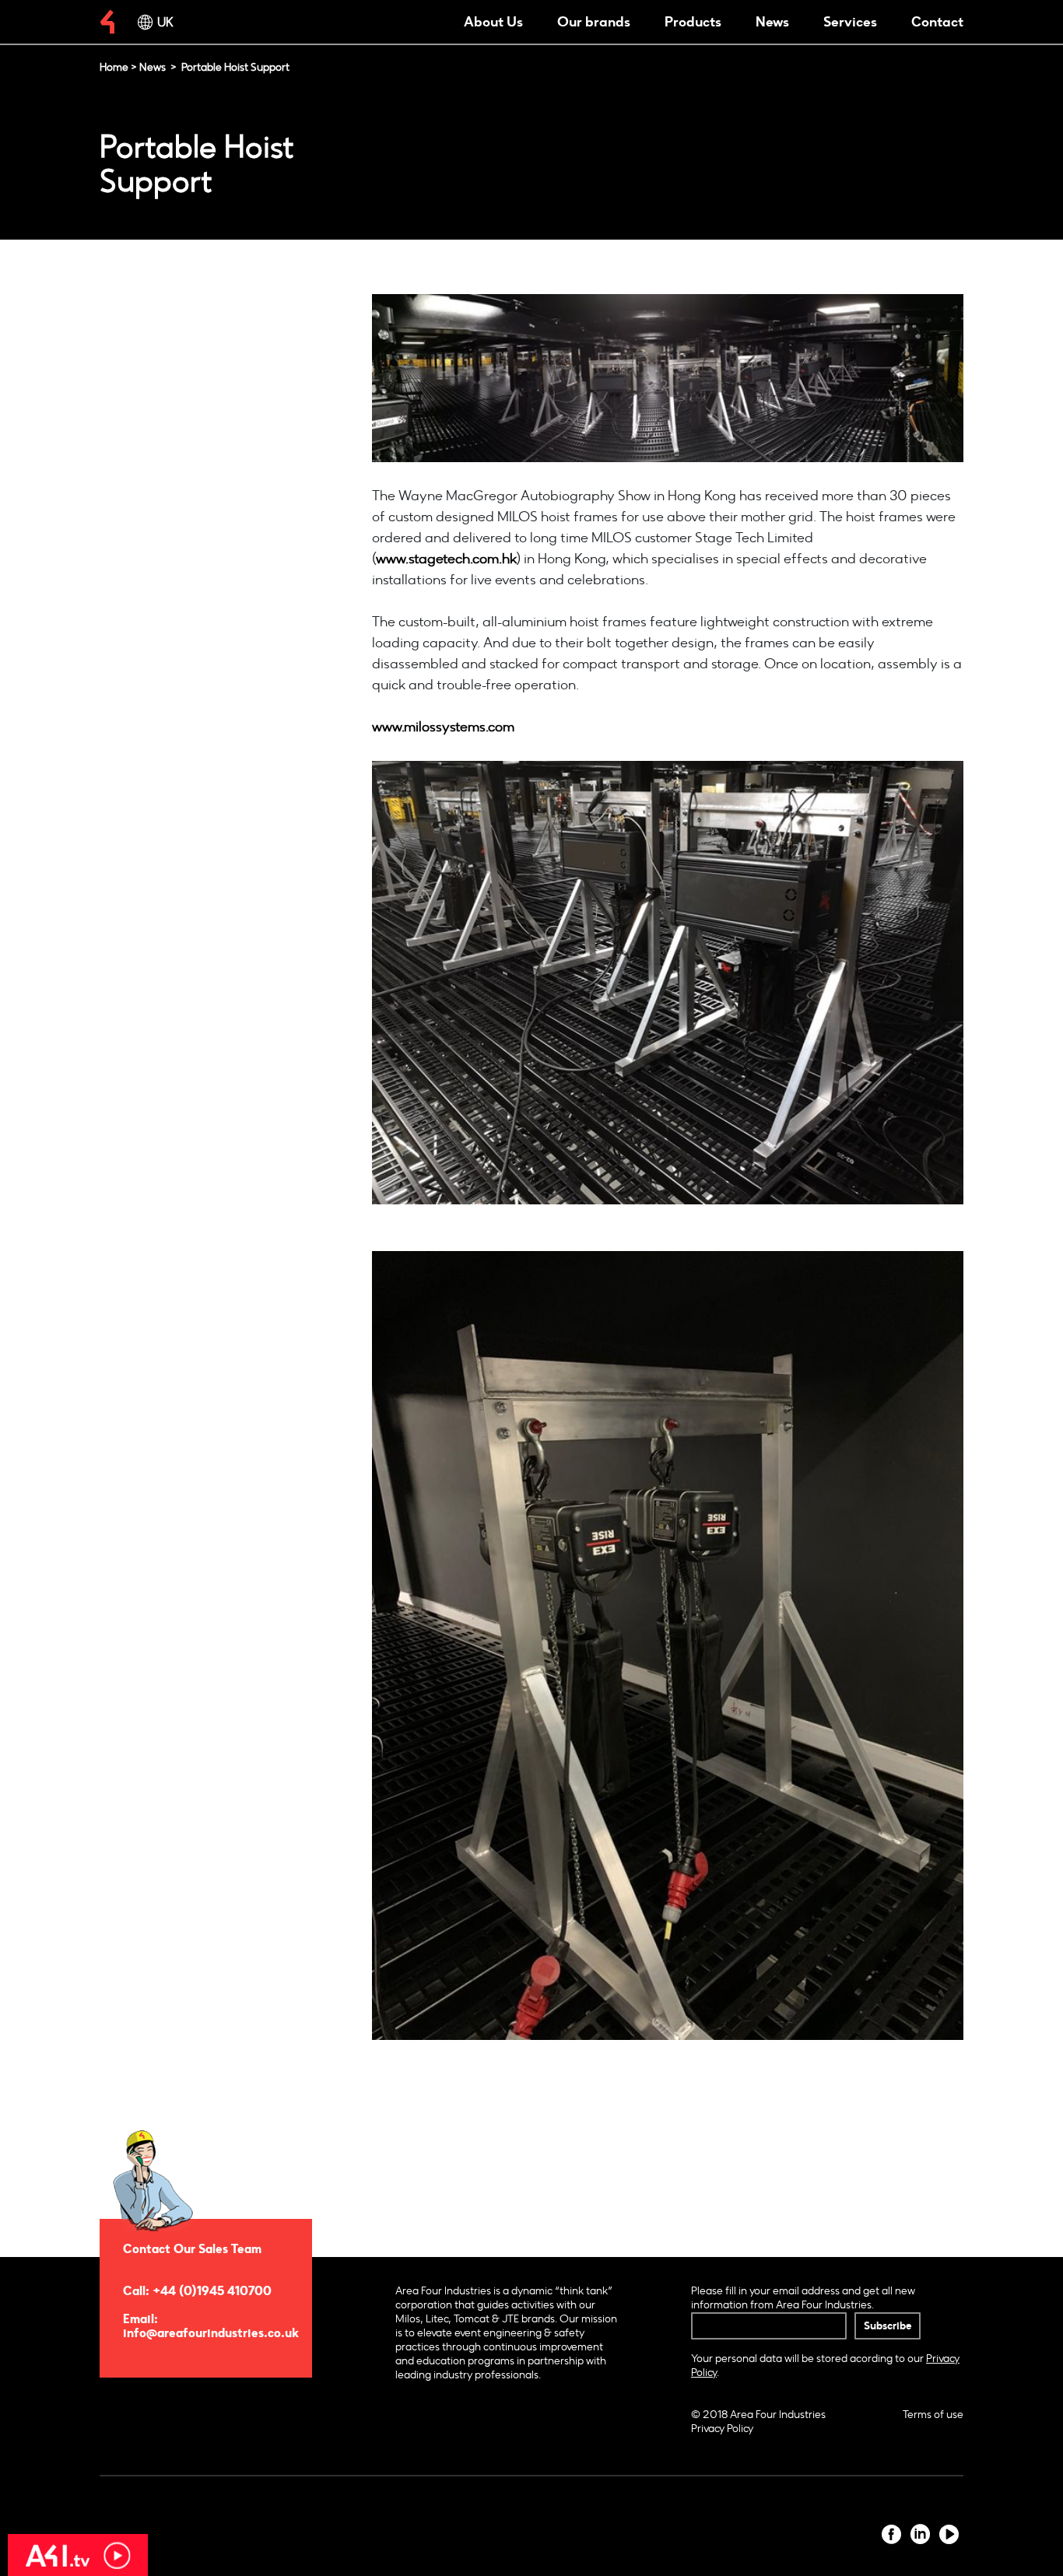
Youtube (949, 2534)
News (772, 22)
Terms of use (933, 2415)
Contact (937, 22)
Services (850, 22)
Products (693, 22)
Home (114, 67)
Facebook (891, 2534)
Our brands (594, 22)
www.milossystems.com (443, 727)
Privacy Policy (722, 2429)
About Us (493, 22)
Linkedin (920, 2534)
